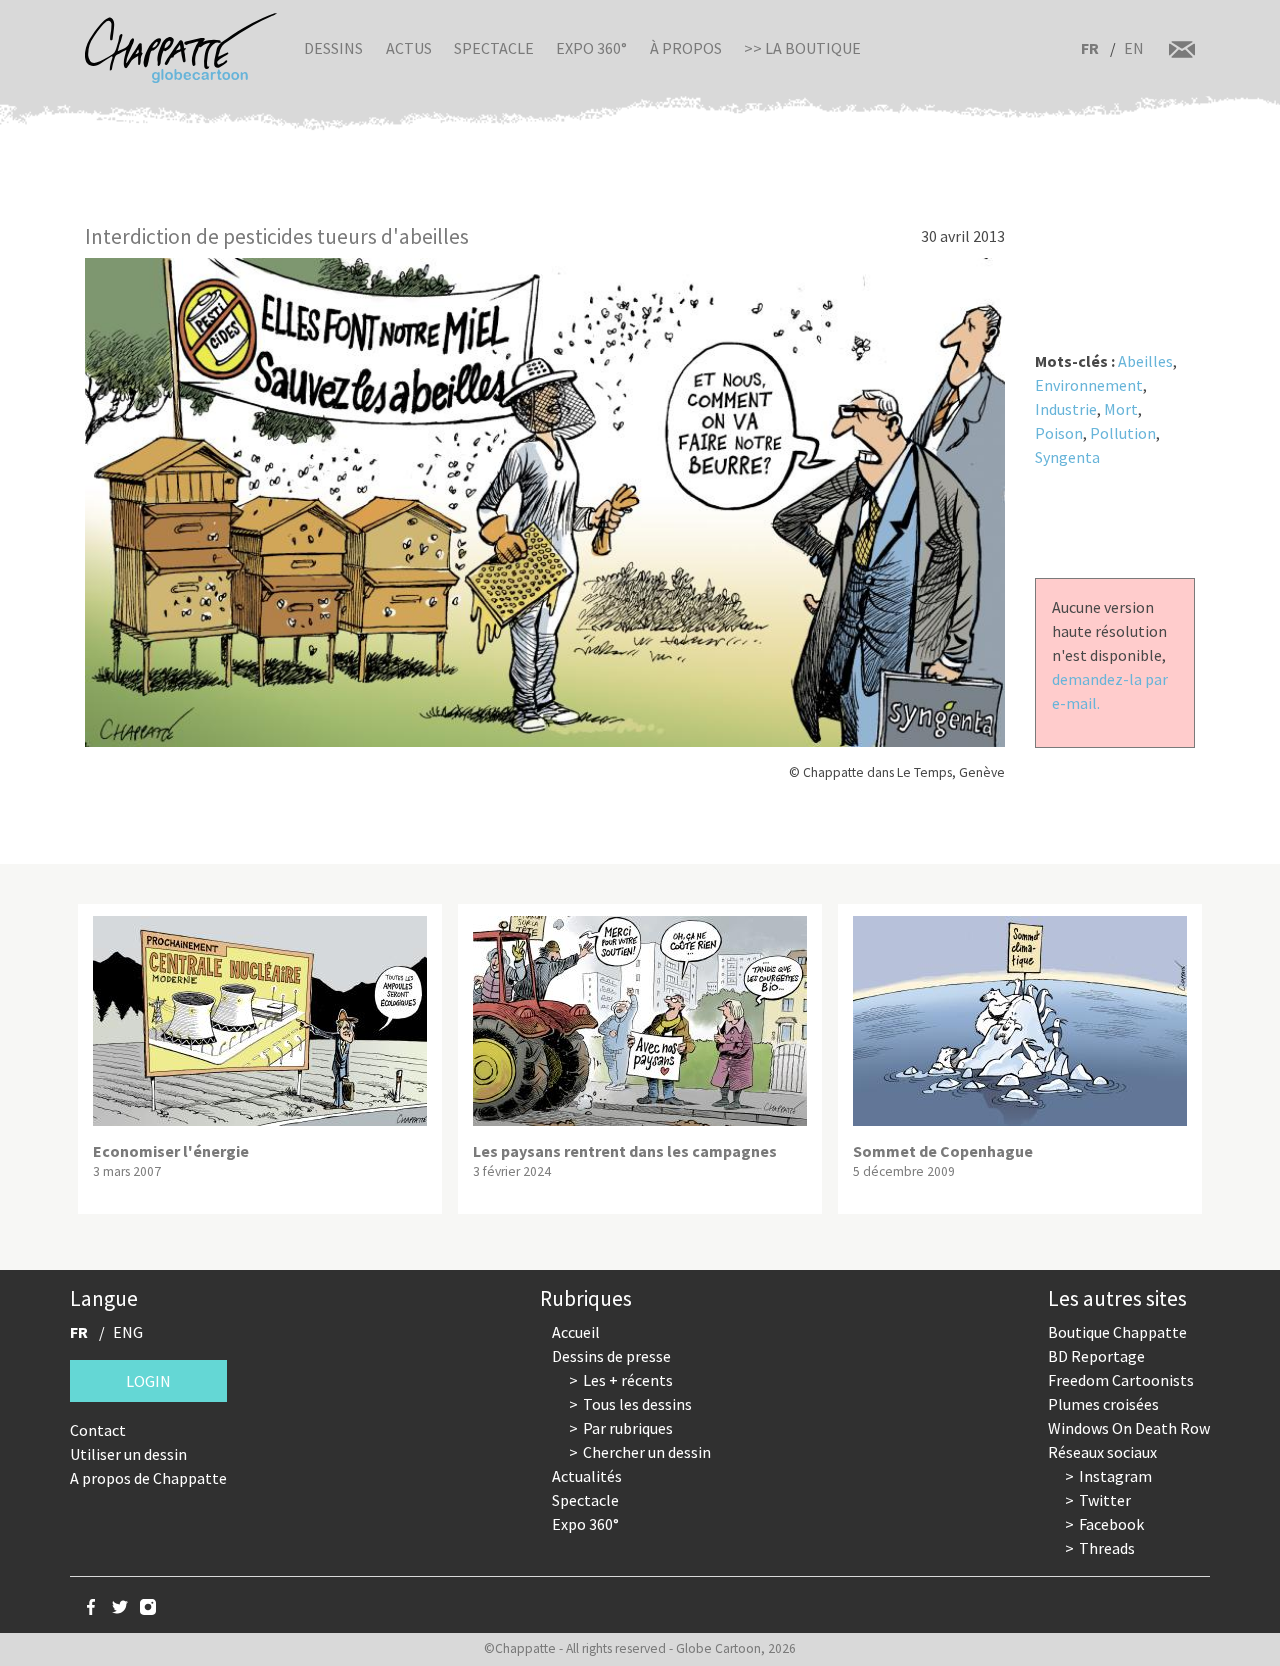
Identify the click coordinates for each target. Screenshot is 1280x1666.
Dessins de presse (611, 1356)
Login (148, 1381)
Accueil (576, 1332)
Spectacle (494, 48)
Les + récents (628, 1380)
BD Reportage (1096, 1356)
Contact (98, 1430)
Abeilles (1145, 361)
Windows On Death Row (1129, 1428)
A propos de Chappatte (148, 1478)
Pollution (1123, 433)
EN (1134, 48)
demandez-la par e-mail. (1110, 691)
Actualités (587, 1476)
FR (1090, 48)
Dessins (333, 48)
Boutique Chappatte (1117, 1332)
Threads (1107, 1548)
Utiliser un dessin (128, 1454)
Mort (1121, 409)
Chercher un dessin (647, 1452)
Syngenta (1067, 457)
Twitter (1105, 1500)
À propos (686, 48)
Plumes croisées (1103, 1404)
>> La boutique (802, 48)
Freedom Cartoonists (1121, 1380)
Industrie (1066, 409)
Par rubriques (628, 1428)
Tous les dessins (637, 1404)
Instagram (1115, 1476)
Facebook (1111, 1524)
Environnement (1089, 385)
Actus (409, 48)
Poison (1059, 433)
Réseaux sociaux (1102, 1452)
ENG (128, 1332)
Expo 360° (591, 48)
